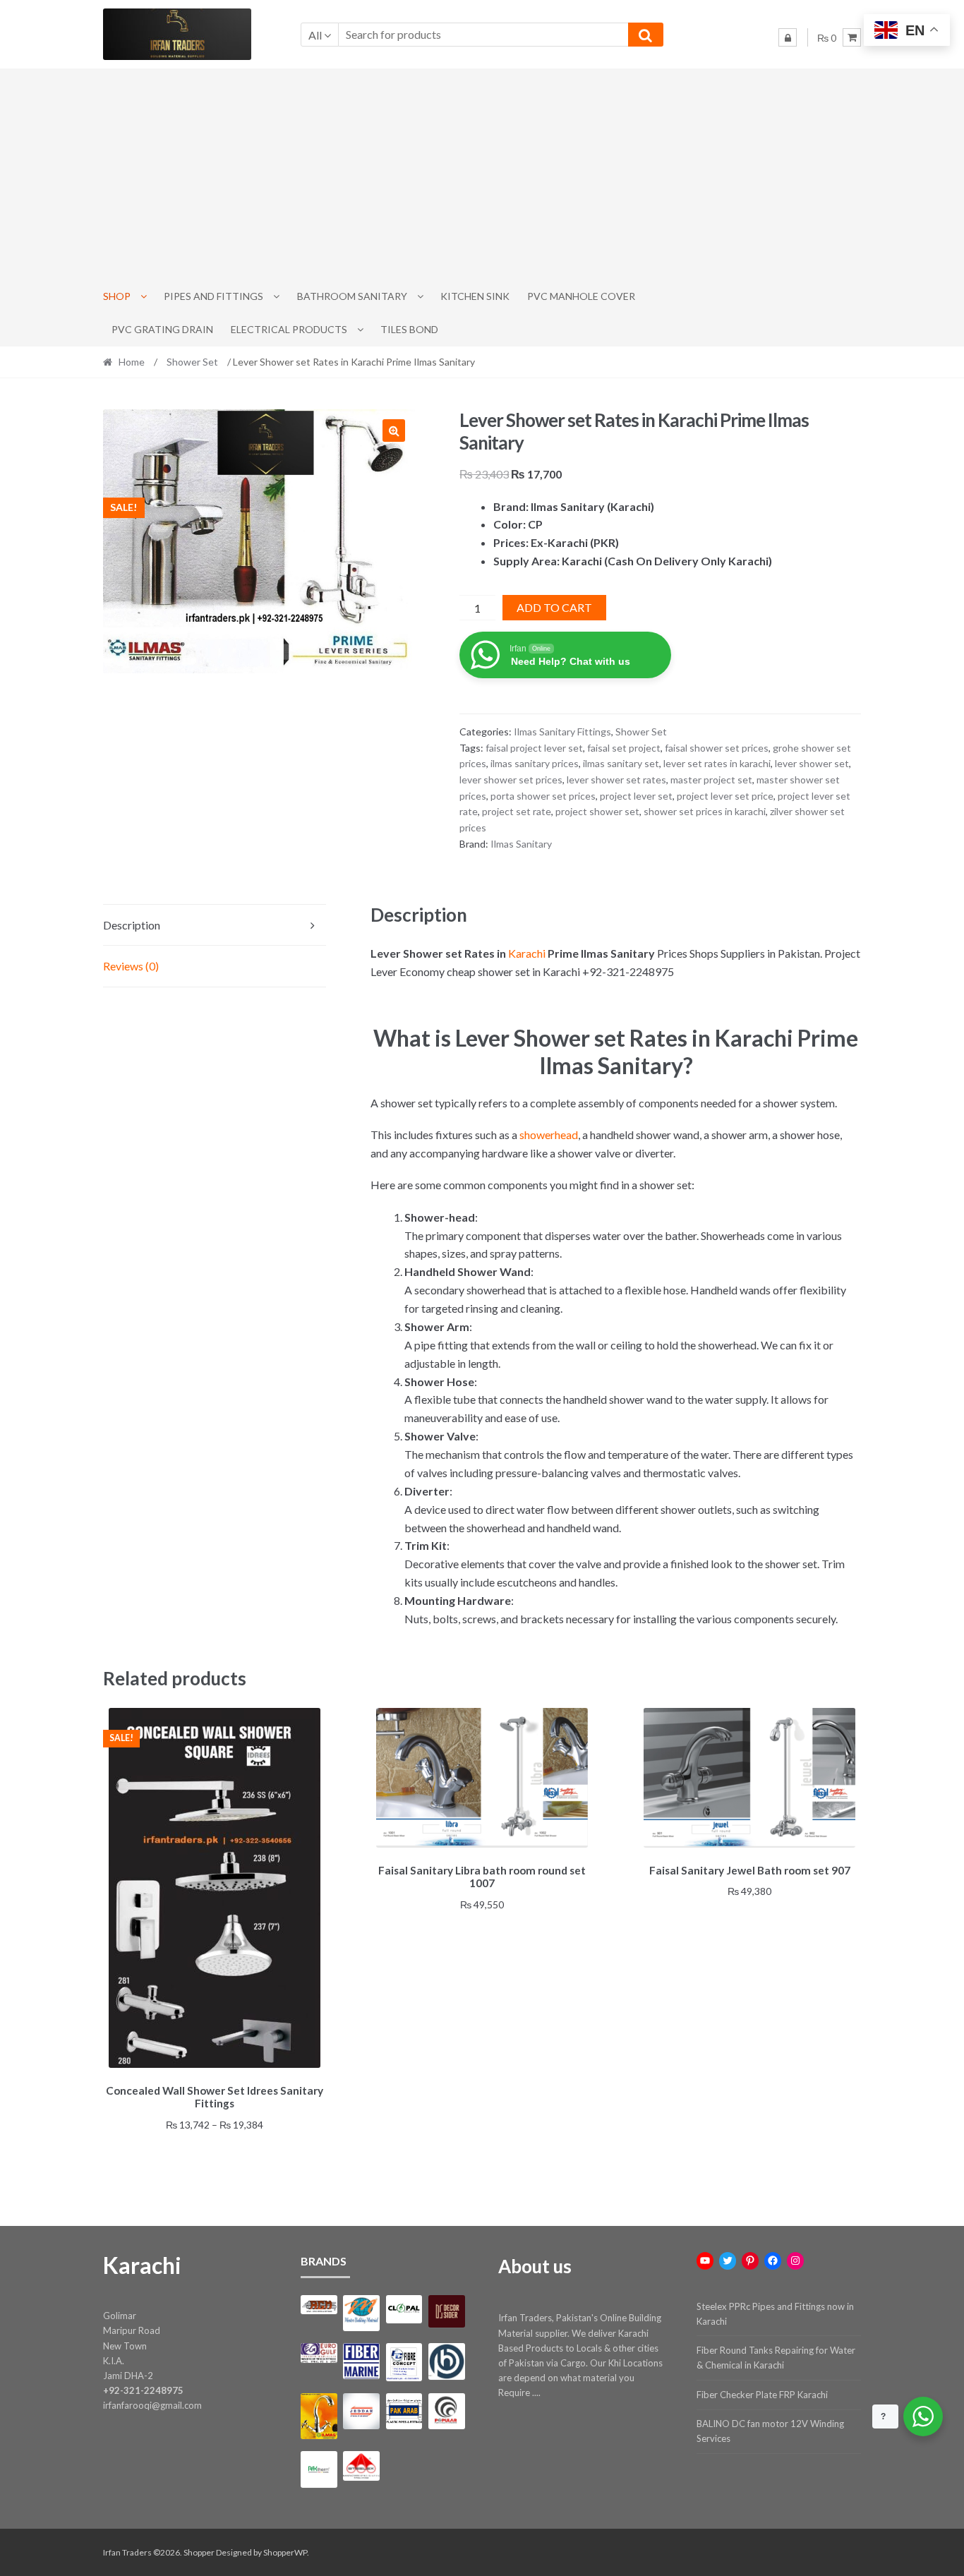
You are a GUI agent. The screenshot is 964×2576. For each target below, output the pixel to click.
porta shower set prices (543, 796)
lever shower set (812, 763)
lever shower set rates (616, 780)
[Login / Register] (788, 37)
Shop (117, 296)
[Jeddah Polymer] (361, 2411)
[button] (394, 431)
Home (132, 362)
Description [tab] (132, 925)
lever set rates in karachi (717, 763)
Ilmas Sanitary (521, 844)
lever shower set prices (511, 780)
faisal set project (624, 748)
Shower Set (192, 362)
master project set (711, 780)
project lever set (636, 796)
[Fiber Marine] (361, 2361)
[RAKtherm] (319, 2469)
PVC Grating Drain (162, 329)
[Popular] (446, 2411)
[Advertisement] (482, 174)
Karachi (527, 953)
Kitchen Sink (475, 296)
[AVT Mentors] (361, 2313)
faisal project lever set (534, 748)
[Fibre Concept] (404, 2362)
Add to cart (554, 607)
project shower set (597, 811)
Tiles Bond (409, 329)
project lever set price (725, 796)
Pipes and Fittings (213, 296)
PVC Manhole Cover (581, 296)
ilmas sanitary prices (535, 763)
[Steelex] (361, 2466)
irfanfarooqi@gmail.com (152, 2405)
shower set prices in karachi (705, 811)
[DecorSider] (446, 2311)
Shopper (199, 2552)
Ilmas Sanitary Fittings (562, 732)
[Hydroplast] (446, 2361)
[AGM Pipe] (319, 2305)
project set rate (517, 811)
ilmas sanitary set (621, 763)
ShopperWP (285, 2552)
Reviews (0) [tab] (131, 966)
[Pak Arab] (404, 2411)
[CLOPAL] (404, 2309)
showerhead (549, 1134)
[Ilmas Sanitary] (319, 2416)
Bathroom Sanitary (352, 296)
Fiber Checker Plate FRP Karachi (762, 2395)
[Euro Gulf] (319, 2353)
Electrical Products (289, 329)
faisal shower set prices (717, 748)
